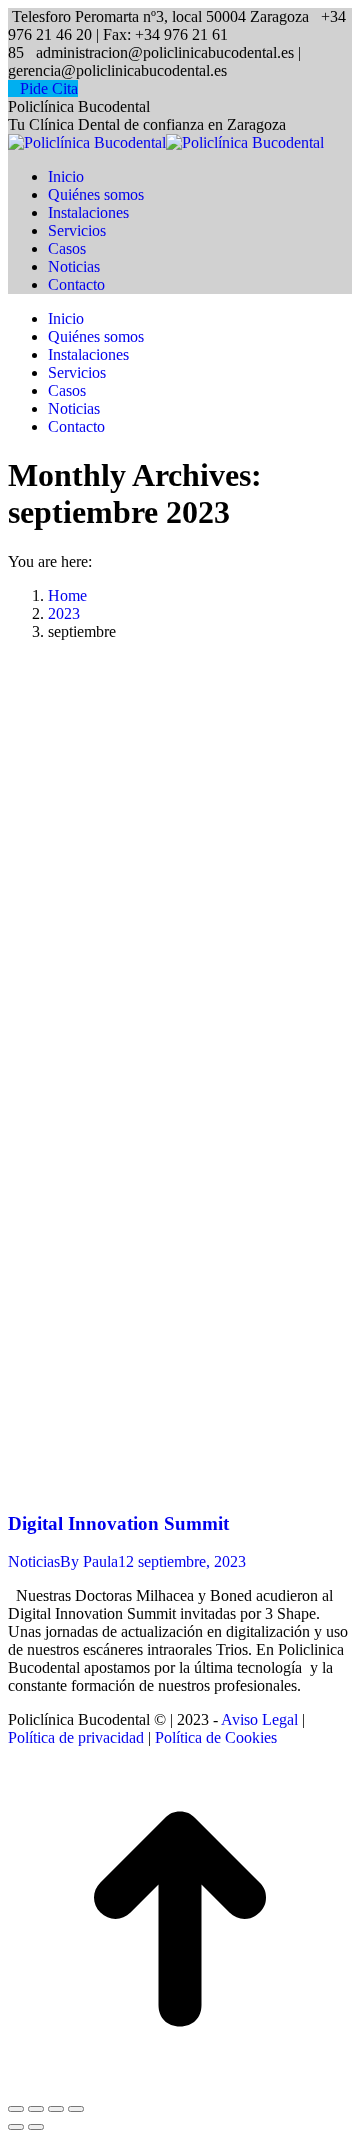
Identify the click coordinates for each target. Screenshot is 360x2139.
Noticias (34, 1561)
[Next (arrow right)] (36, 2127)
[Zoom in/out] (76, 2109)
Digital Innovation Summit (118, 1523)
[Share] (36, 2109)
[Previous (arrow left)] (16, 2127)
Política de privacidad (76, 1737)
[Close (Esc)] (16, 2109)
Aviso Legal (259, 1719)
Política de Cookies (216, 1737)
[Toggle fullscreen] (56, 2109)
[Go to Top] (180, 2085)
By (89, 1561)
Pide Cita (49, 88)
